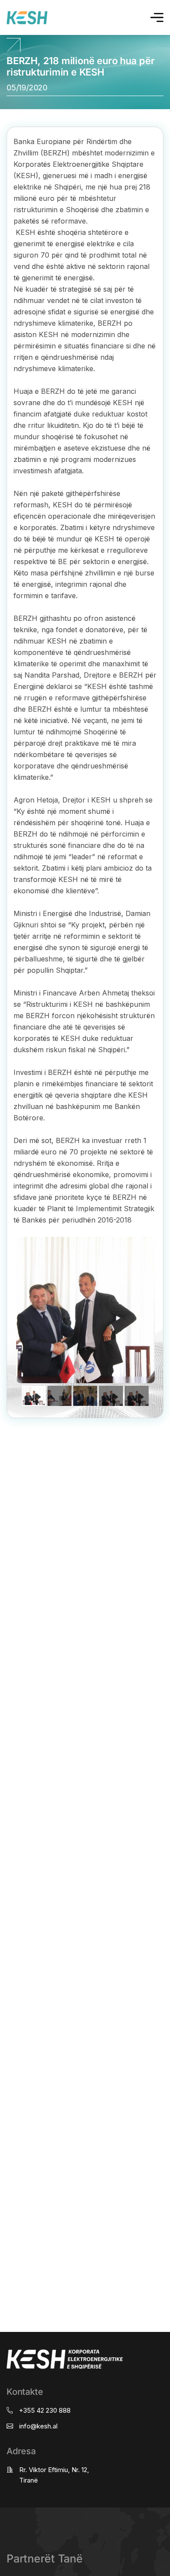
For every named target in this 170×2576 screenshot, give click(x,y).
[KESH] (27, 18)
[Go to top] (14, 47)
